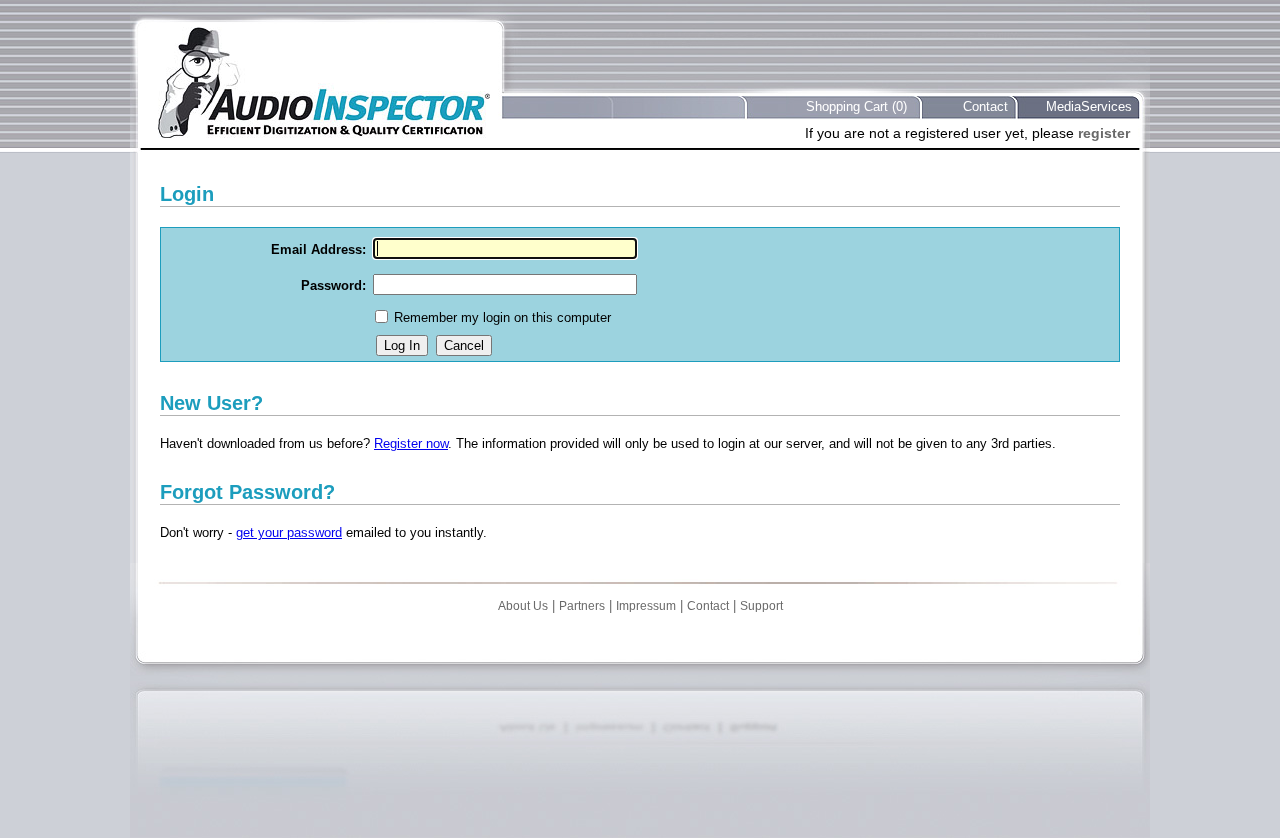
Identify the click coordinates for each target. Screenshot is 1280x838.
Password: (333, 285)
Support (761, 606)
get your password (289, 532)
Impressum (646, 606)
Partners (582, 606)
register (1104, 133)
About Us (523, 606)
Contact (985, 106)
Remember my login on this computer (502, 317)
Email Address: (318, 249)
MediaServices (1089, 106)
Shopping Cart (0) (856, 106)
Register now (411, 443)
